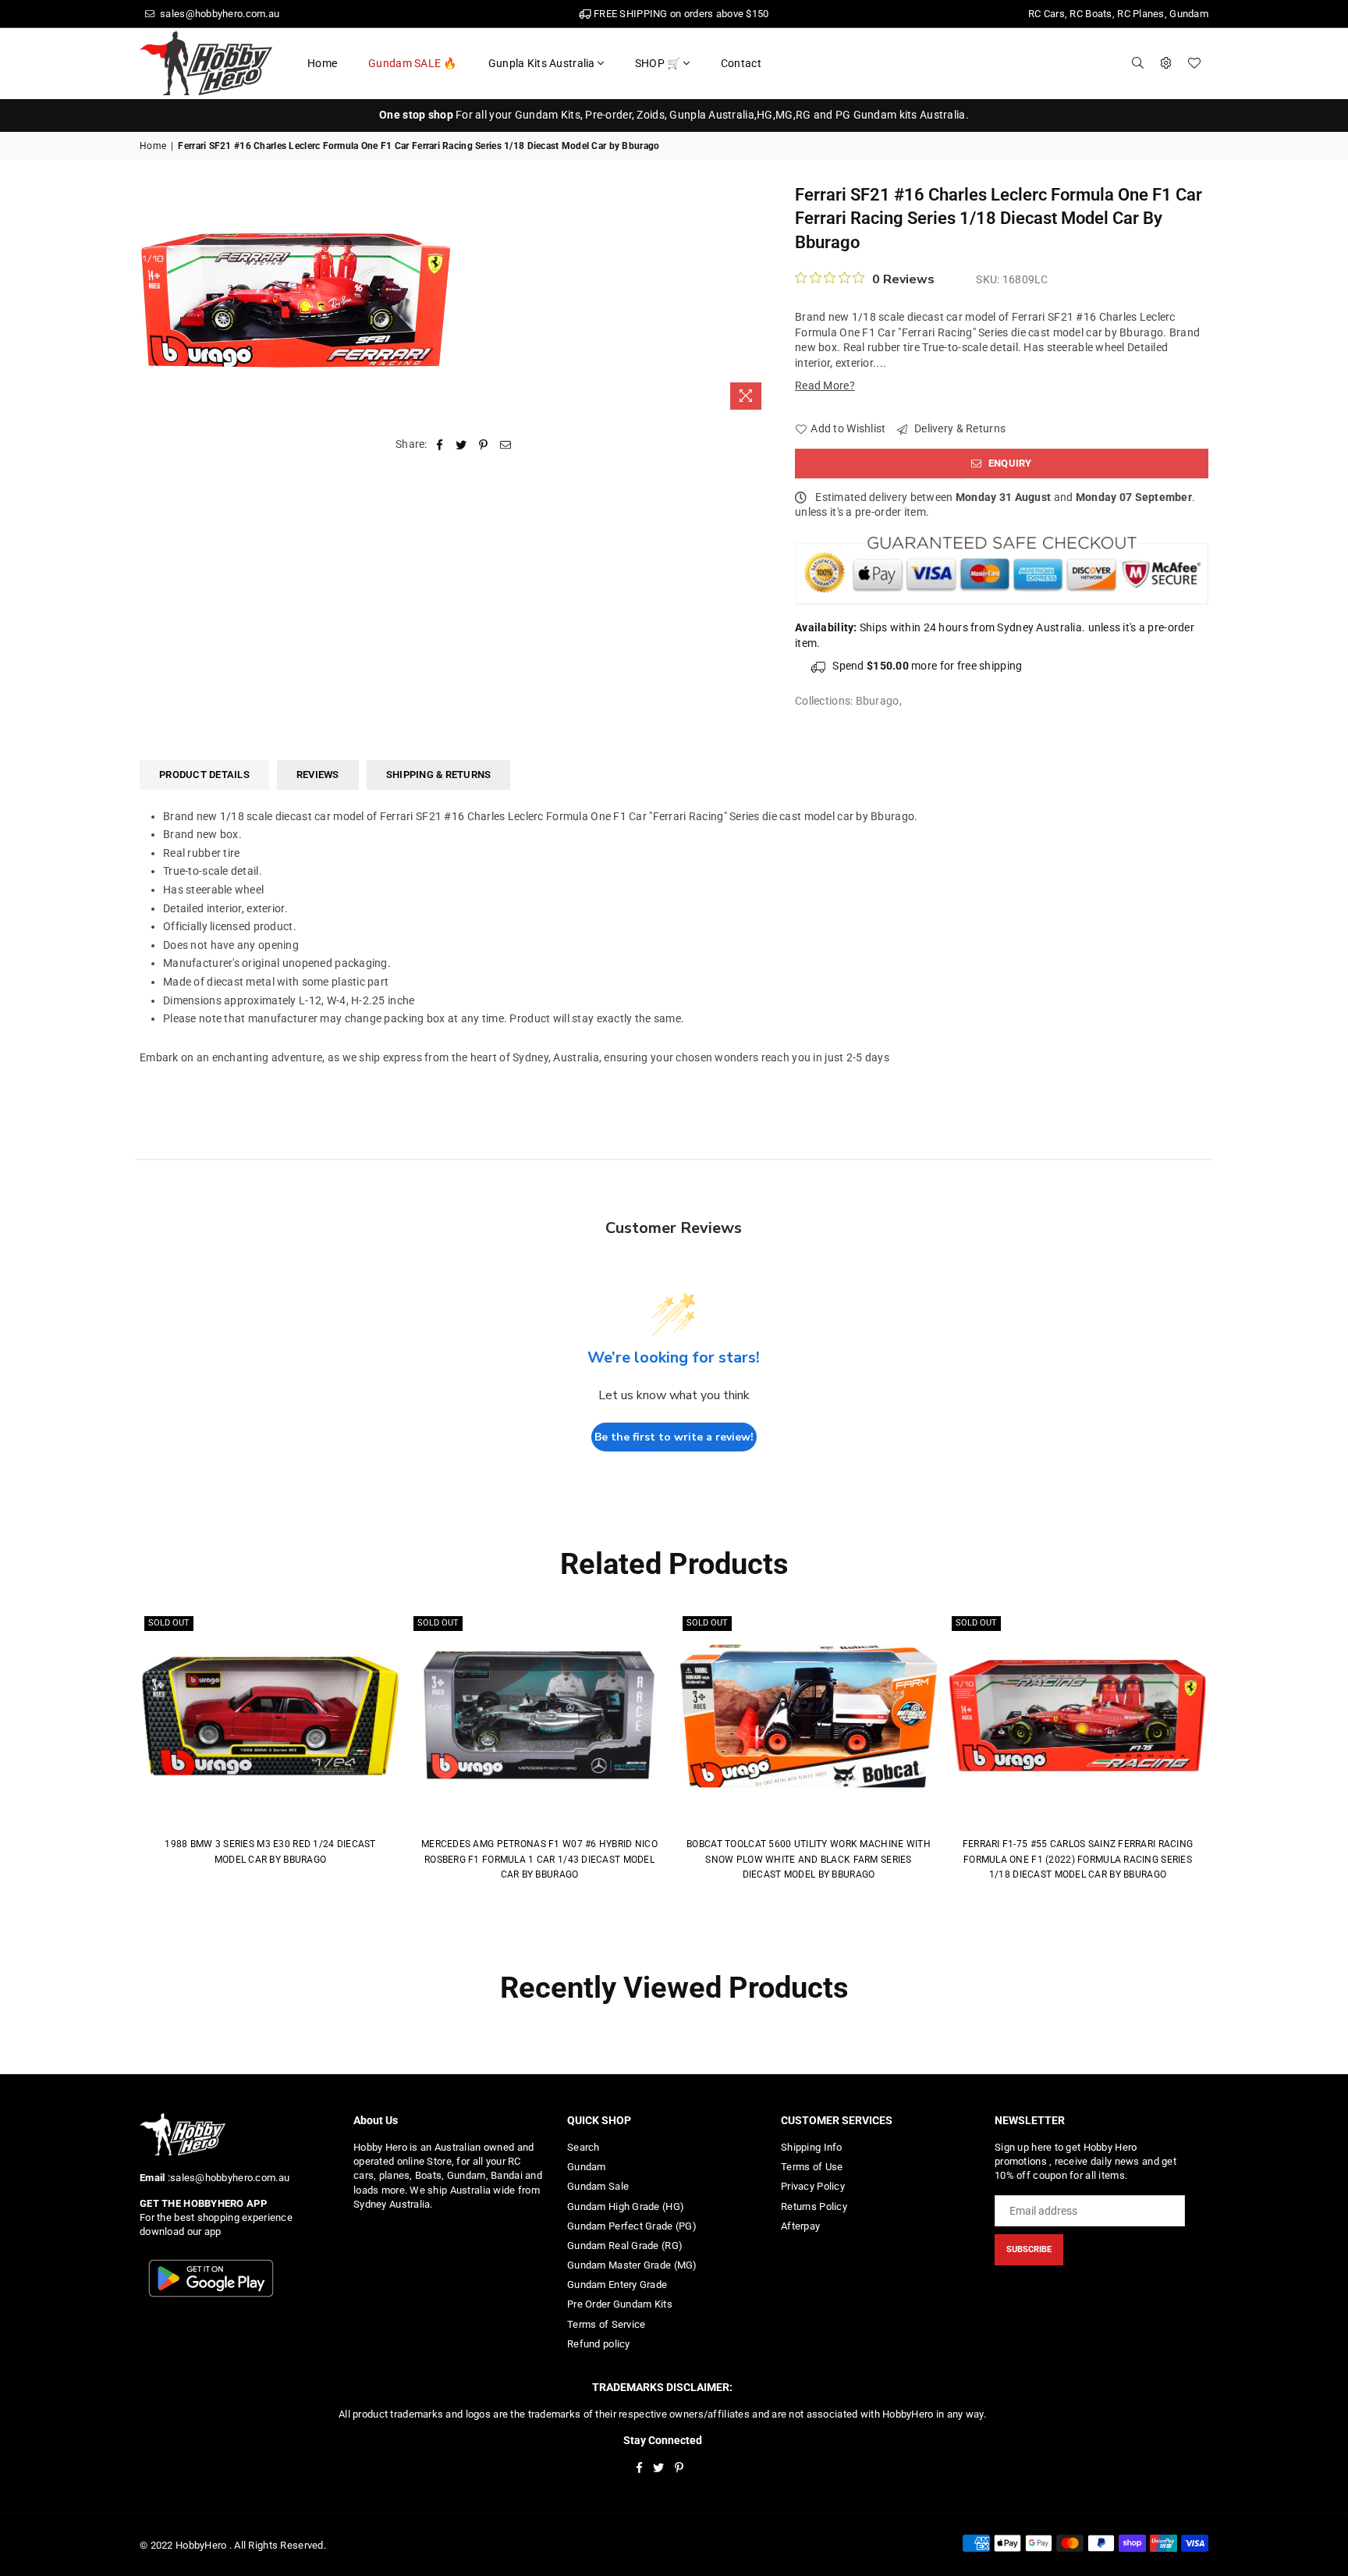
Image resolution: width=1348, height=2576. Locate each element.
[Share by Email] (506, 445)
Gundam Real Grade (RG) (625, 2246)
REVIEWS (318, 775)
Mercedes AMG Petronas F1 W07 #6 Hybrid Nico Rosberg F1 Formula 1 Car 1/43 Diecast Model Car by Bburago (539, 1859)
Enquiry (1009, 463)
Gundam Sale (598, 2186)
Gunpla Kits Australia (542, 63)
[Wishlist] (1194, 63)
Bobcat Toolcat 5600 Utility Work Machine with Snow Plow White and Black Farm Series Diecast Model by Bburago (809, 1859)
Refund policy (599, 2344)
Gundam (587, 2167)
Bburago (878, 701)
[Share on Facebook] (440, 445)
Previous (118, 1751)
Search (584, 2147)
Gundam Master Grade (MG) (632, 2265)
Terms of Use (812, 2167)
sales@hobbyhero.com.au (218, 14)
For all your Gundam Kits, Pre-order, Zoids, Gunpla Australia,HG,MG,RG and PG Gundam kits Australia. (674, 115)
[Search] (1138, 63)
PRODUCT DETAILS (204, 775)
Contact (741, 63)
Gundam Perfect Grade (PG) (632, 2226)
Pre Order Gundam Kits (620, 2304)
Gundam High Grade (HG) (626, 2206)
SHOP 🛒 (658, 63)
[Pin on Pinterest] (484, 445)
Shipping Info (812, 2147)
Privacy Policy (813, 2186)
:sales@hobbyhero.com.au (227, 2178)
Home (322, 63)
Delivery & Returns (959, 428)
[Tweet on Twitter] (461, 445)
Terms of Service (606, 2324)
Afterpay (800, 2226)
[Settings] (1166, 63)
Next (1230, 1751)
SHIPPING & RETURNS (439, 775)
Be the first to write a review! (674, 1437)
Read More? (825, 386)
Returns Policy (814, 2206)
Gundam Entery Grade (617, 2285)
